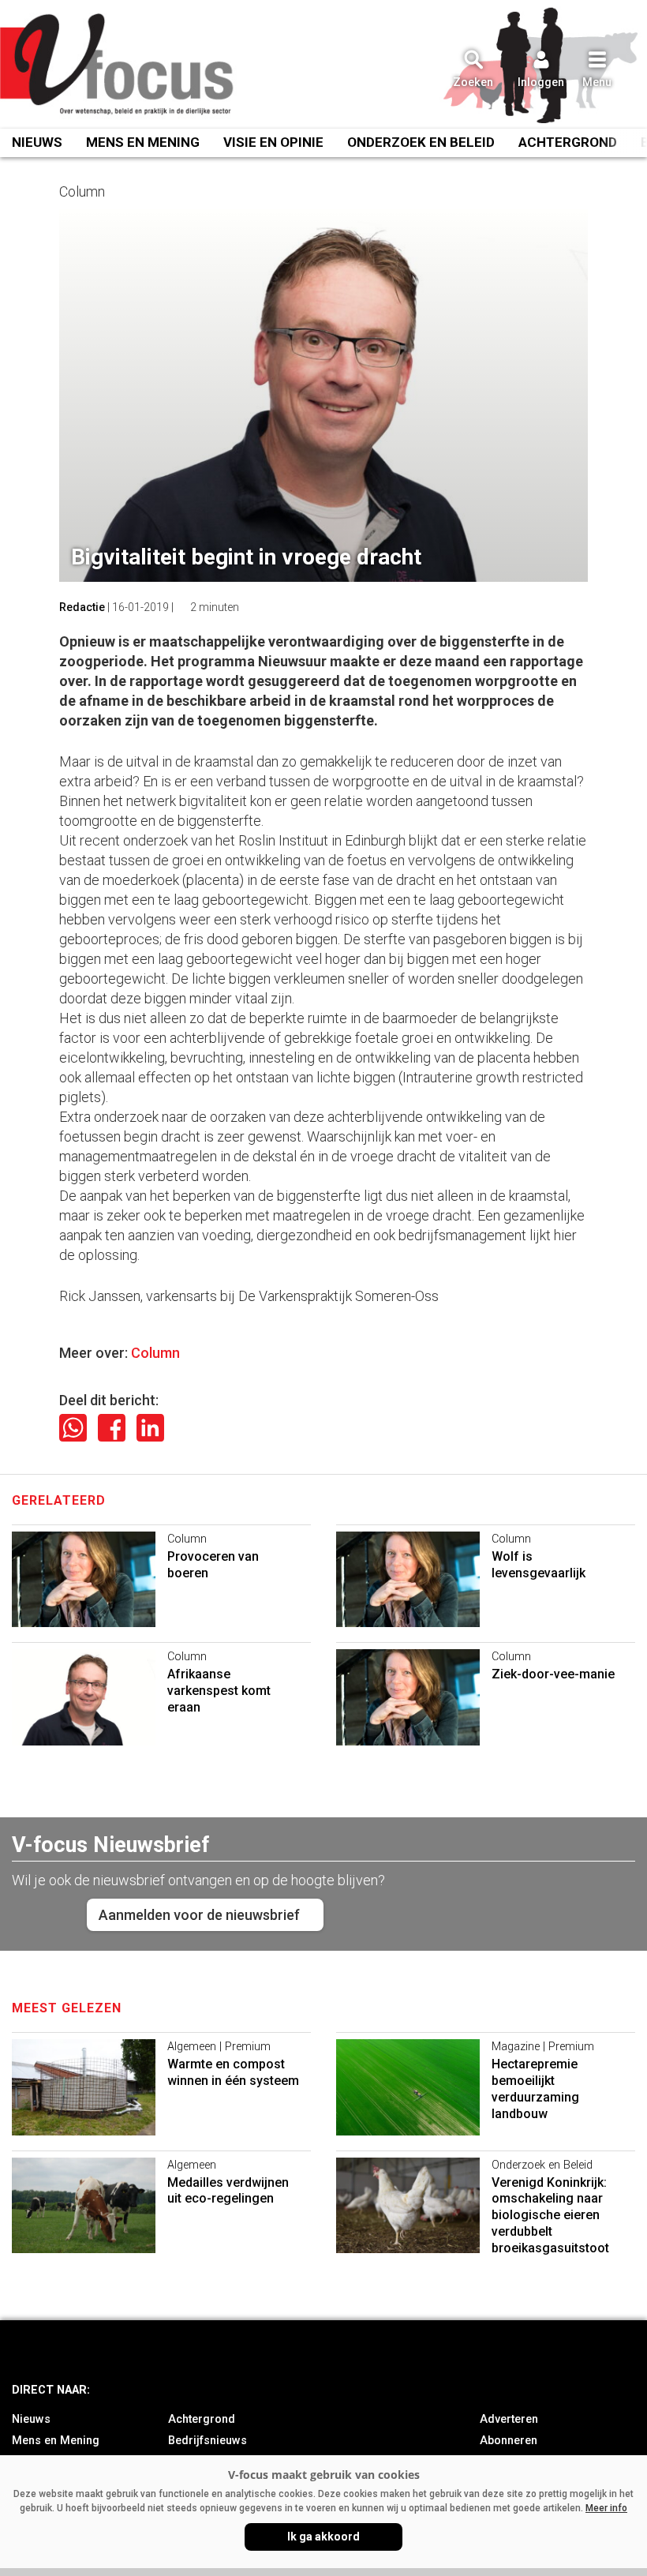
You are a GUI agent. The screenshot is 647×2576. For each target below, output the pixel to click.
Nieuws (37, 142)
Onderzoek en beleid (421, 142)
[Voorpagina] (118, 66)
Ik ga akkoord (323, 2537)
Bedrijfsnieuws (208, 2441)
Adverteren (509, 2419)
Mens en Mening (143, 142)
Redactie (82, 607)
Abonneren (509, 2441)
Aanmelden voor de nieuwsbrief (199, 1915)
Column (155, 1353)
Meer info (606, 2508)
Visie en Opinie (273, 142)
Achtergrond (568, 142)
